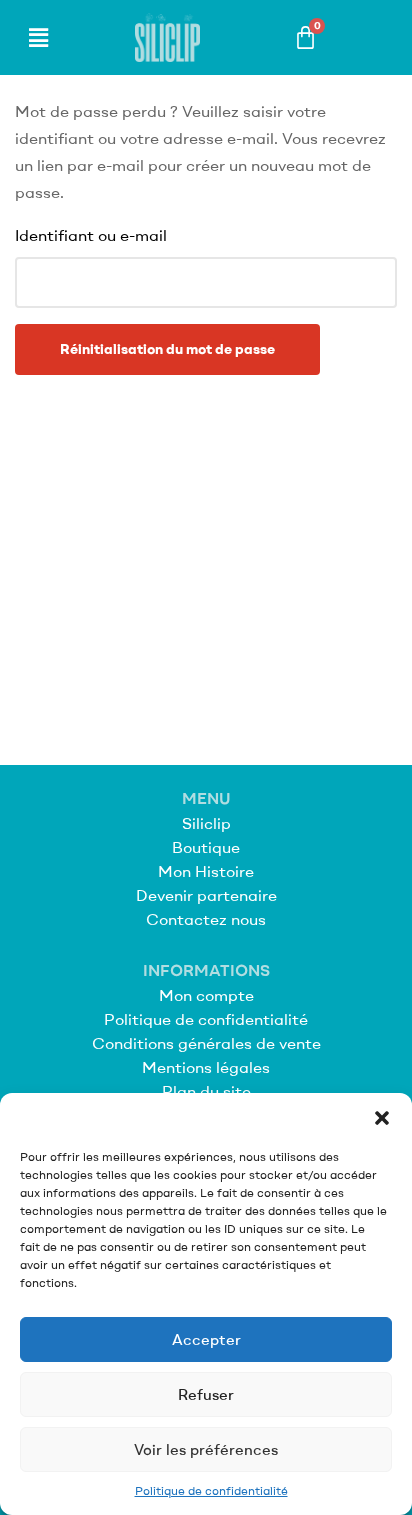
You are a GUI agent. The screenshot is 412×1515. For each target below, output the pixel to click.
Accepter (206, 1339)
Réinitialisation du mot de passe (167, 349)
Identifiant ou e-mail (91, 235)
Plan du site (206, 1091)
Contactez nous (206, 919)
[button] (382, 1118)
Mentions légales (206, 1067)
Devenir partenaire (206, 895)
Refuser (206, 1394)
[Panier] (305, 37)
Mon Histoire (206, 871)
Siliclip (206, 823)
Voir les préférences (206, 1449)
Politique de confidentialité (211, 1490)
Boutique (206, 847)
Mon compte (206, 995)
